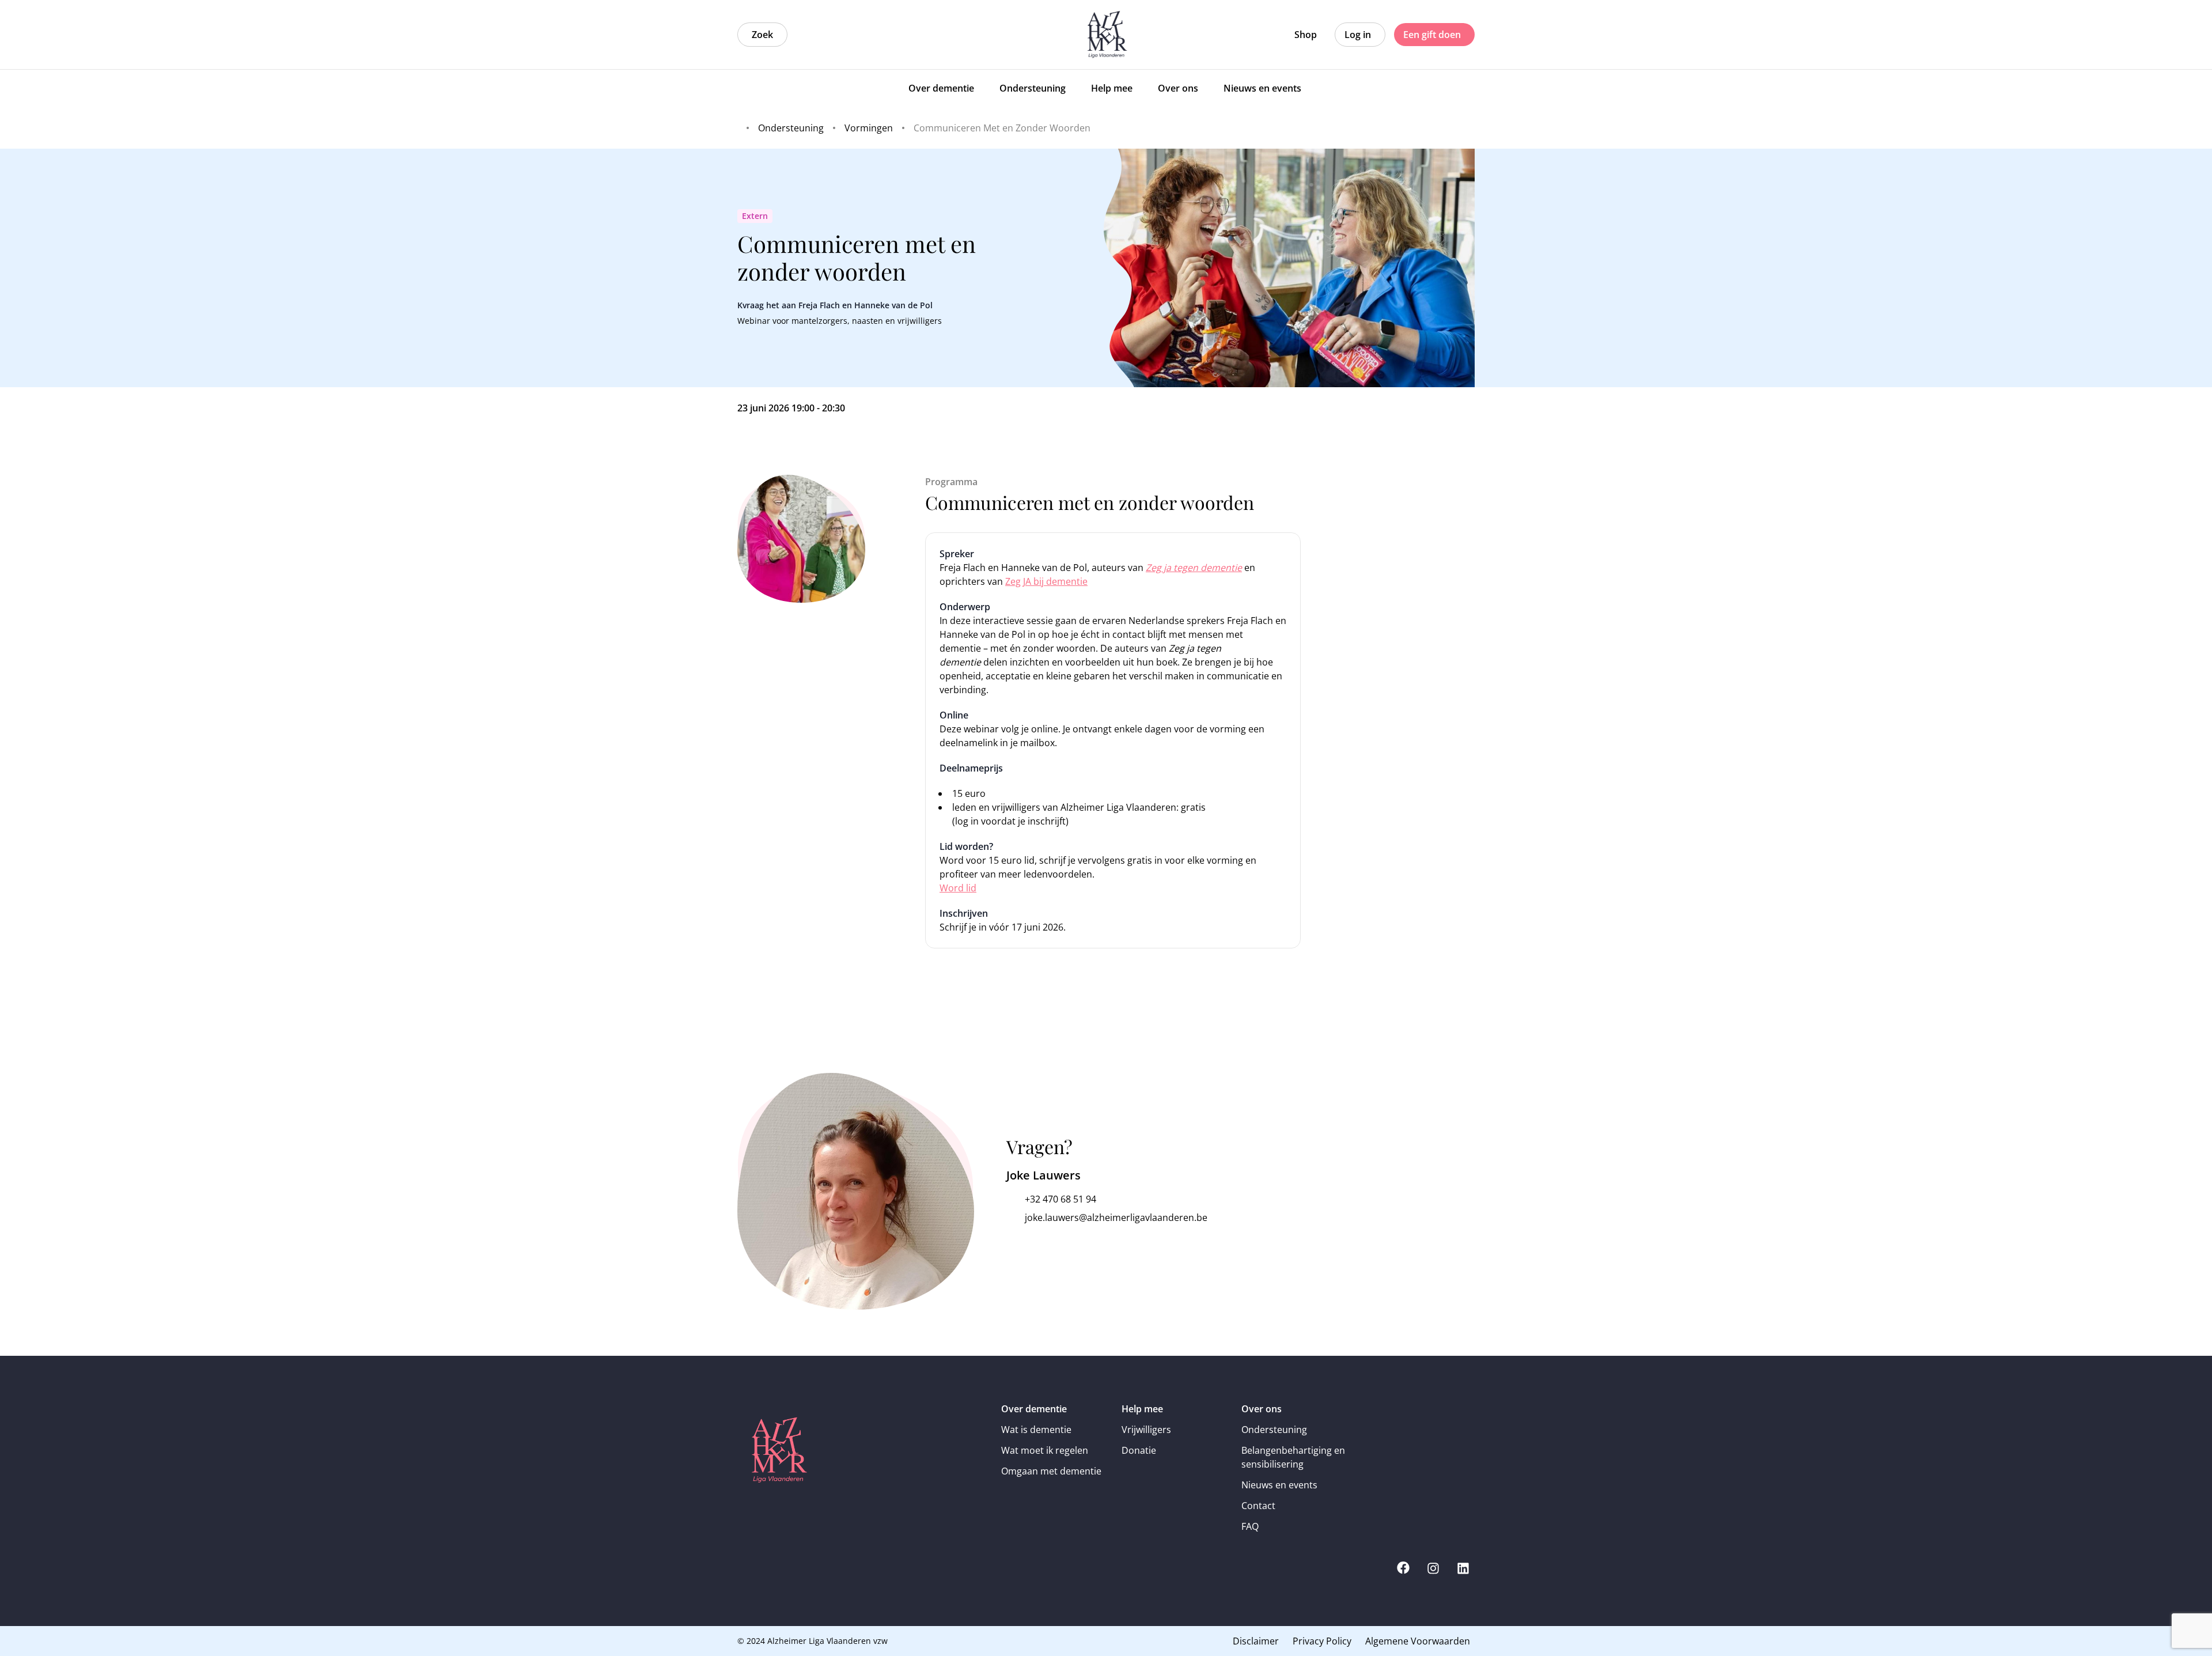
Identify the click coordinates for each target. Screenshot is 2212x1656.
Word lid (958, 888)
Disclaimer (1256, 1641)
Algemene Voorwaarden (1418, 1641)
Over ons (1262, 1409)
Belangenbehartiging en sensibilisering (1293, 1457)
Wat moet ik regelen (1045, 1450)
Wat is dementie (1036, 1430)
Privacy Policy (1322, 1641)
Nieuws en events (1279, 1485)
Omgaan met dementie (1051, 1471)
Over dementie (1034, 1409)
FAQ (1250, 1526)
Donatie (1139, 1450)
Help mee (1142, 1409)
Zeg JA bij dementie (1046, 581)
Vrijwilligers (1146, 1430)
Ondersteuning (1274, 1430)
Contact (1258, 1506)
